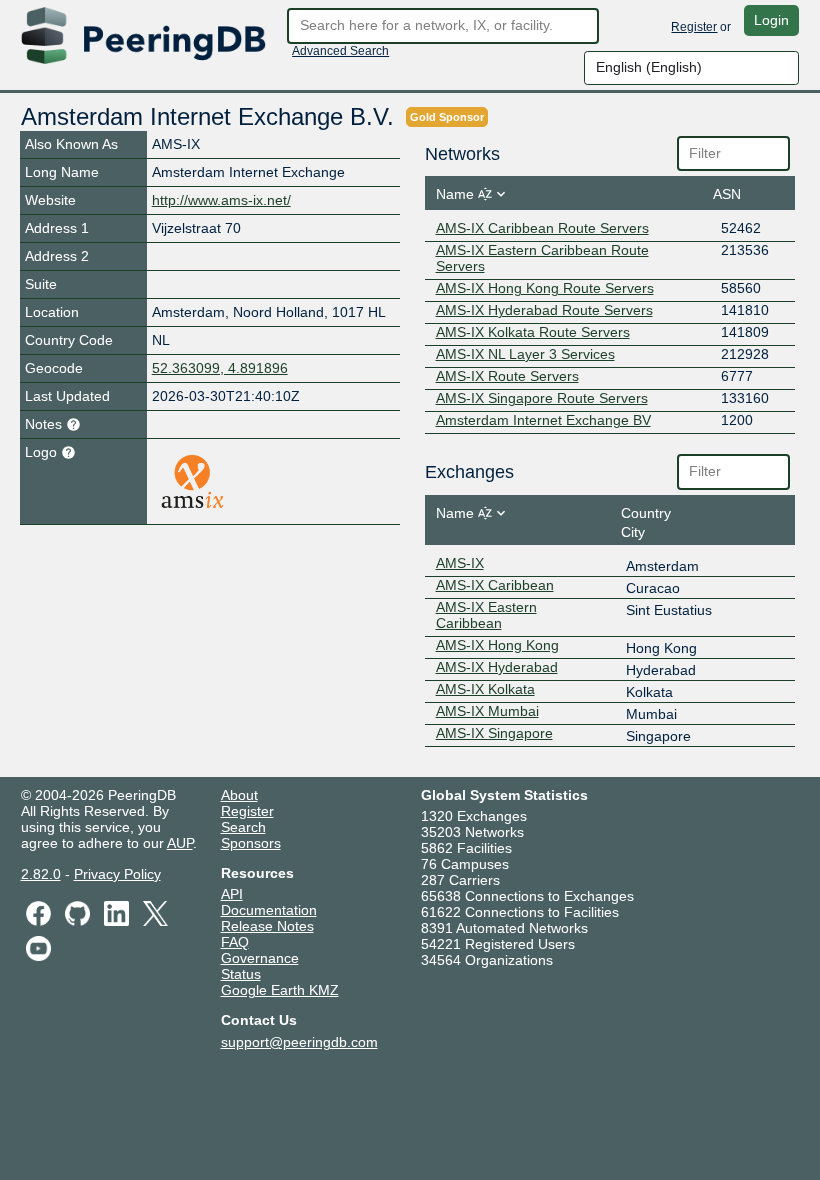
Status (241, 974)
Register (694, 27)
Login (771, 20)
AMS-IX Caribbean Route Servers (542, 228)
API (232, 894)
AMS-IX (460, 563)
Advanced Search (340, 51)
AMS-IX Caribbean (495, 585)
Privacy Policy (117, 874)
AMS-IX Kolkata (485, 689)
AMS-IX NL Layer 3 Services (525, 354)
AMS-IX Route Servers (507, 376)
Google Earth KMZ (280, 990)
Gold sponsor (447, 117)
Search (243, 827)
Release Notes (267, 926)
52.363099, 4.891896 (220, 368)
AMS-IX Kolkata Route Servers (533, 332)
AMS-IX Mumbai (487, 711)
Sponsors (251, 843)
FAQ (235, 942)
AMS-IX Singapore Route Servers (542, 398)
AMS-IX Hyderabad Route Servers (544, 310)
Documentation (269, 910)
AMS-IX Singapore (494, 733)
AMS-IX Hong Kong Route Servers (545, 288)
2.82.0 (41, 874)
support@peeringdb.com (299, 1042)
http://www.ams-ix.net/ (221, 200)
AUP (180, 843)
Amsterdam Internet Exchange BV (543, 420)
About (239, 795)
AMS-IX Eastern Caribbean (486, 615)
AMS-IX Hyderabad (497, 667)
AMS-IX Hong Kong (497, 645)
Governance (260, 958)
